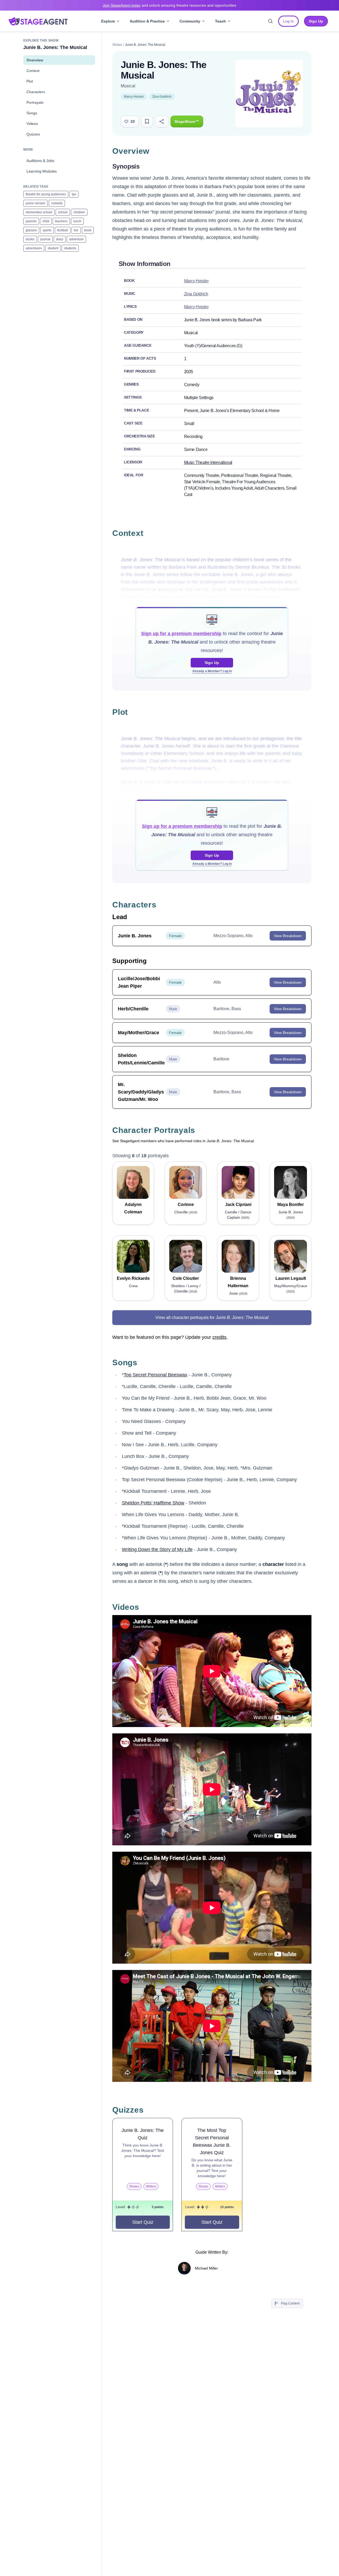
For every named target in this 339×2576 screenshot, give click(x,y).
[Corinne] (186, 1182)
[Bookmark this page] (147, 121)
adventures (34, 248)
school (63, 212)
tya (74, 194)
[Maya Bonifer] (291, 1182)
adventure (76, 239)
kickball (63, 230)
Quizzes (33, 134)
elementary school (39, 212)
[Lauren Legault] (291, 1256)
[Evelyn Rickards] (133, 1256)
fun (76, 230)
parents (31, 221)
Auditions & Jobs (40, 161)
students (70, 248)
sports (47, 230)
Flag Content (290, 2303)
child (46, 221)
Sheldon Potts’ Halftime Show (153, 1503)
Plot (30, 81)
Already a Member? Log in (212, 671)
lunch (77, 221)
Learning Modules (42, 171)
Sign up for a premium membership (181, 634)
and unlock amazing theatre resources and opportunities (169, 5)
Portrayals (35, 102)
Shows (117, 45)
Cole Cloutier (186, 1278)
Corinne (186, 1205)
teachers (61, 221)
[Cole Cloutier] (186, 1256)
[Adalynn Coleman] (133, 1182)
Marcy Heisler (134, 97)
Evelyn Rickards (133, 1278)
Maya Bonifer (291, 1205)
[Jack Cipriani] (238, 1182)
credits (219, 1337)
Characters (36, 92)
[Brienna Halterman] (238, 1256)
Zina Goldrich (162, 97)
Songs (32, 113)
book (88, 230)
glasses (31, 230)
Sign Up (212, 663)
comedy (57, 203)
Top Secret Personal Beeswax (155, 1375)
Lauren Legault (291, 1278)
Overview (35, 60)
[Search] (270, 21)
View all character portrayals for (212, 1318)
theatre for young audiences (46, 194)
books (30, 239)
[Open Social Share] (162, 121)
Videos (32, 124)
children (79, 212)
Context (33, 71)
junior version (35, 203)
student (53, 248)
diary (60, 239)
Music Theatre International (208, 462)
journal (45, 239)
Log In (288, 21)
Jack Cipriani (238, 1205)
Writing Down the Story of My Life (157, 1549)
